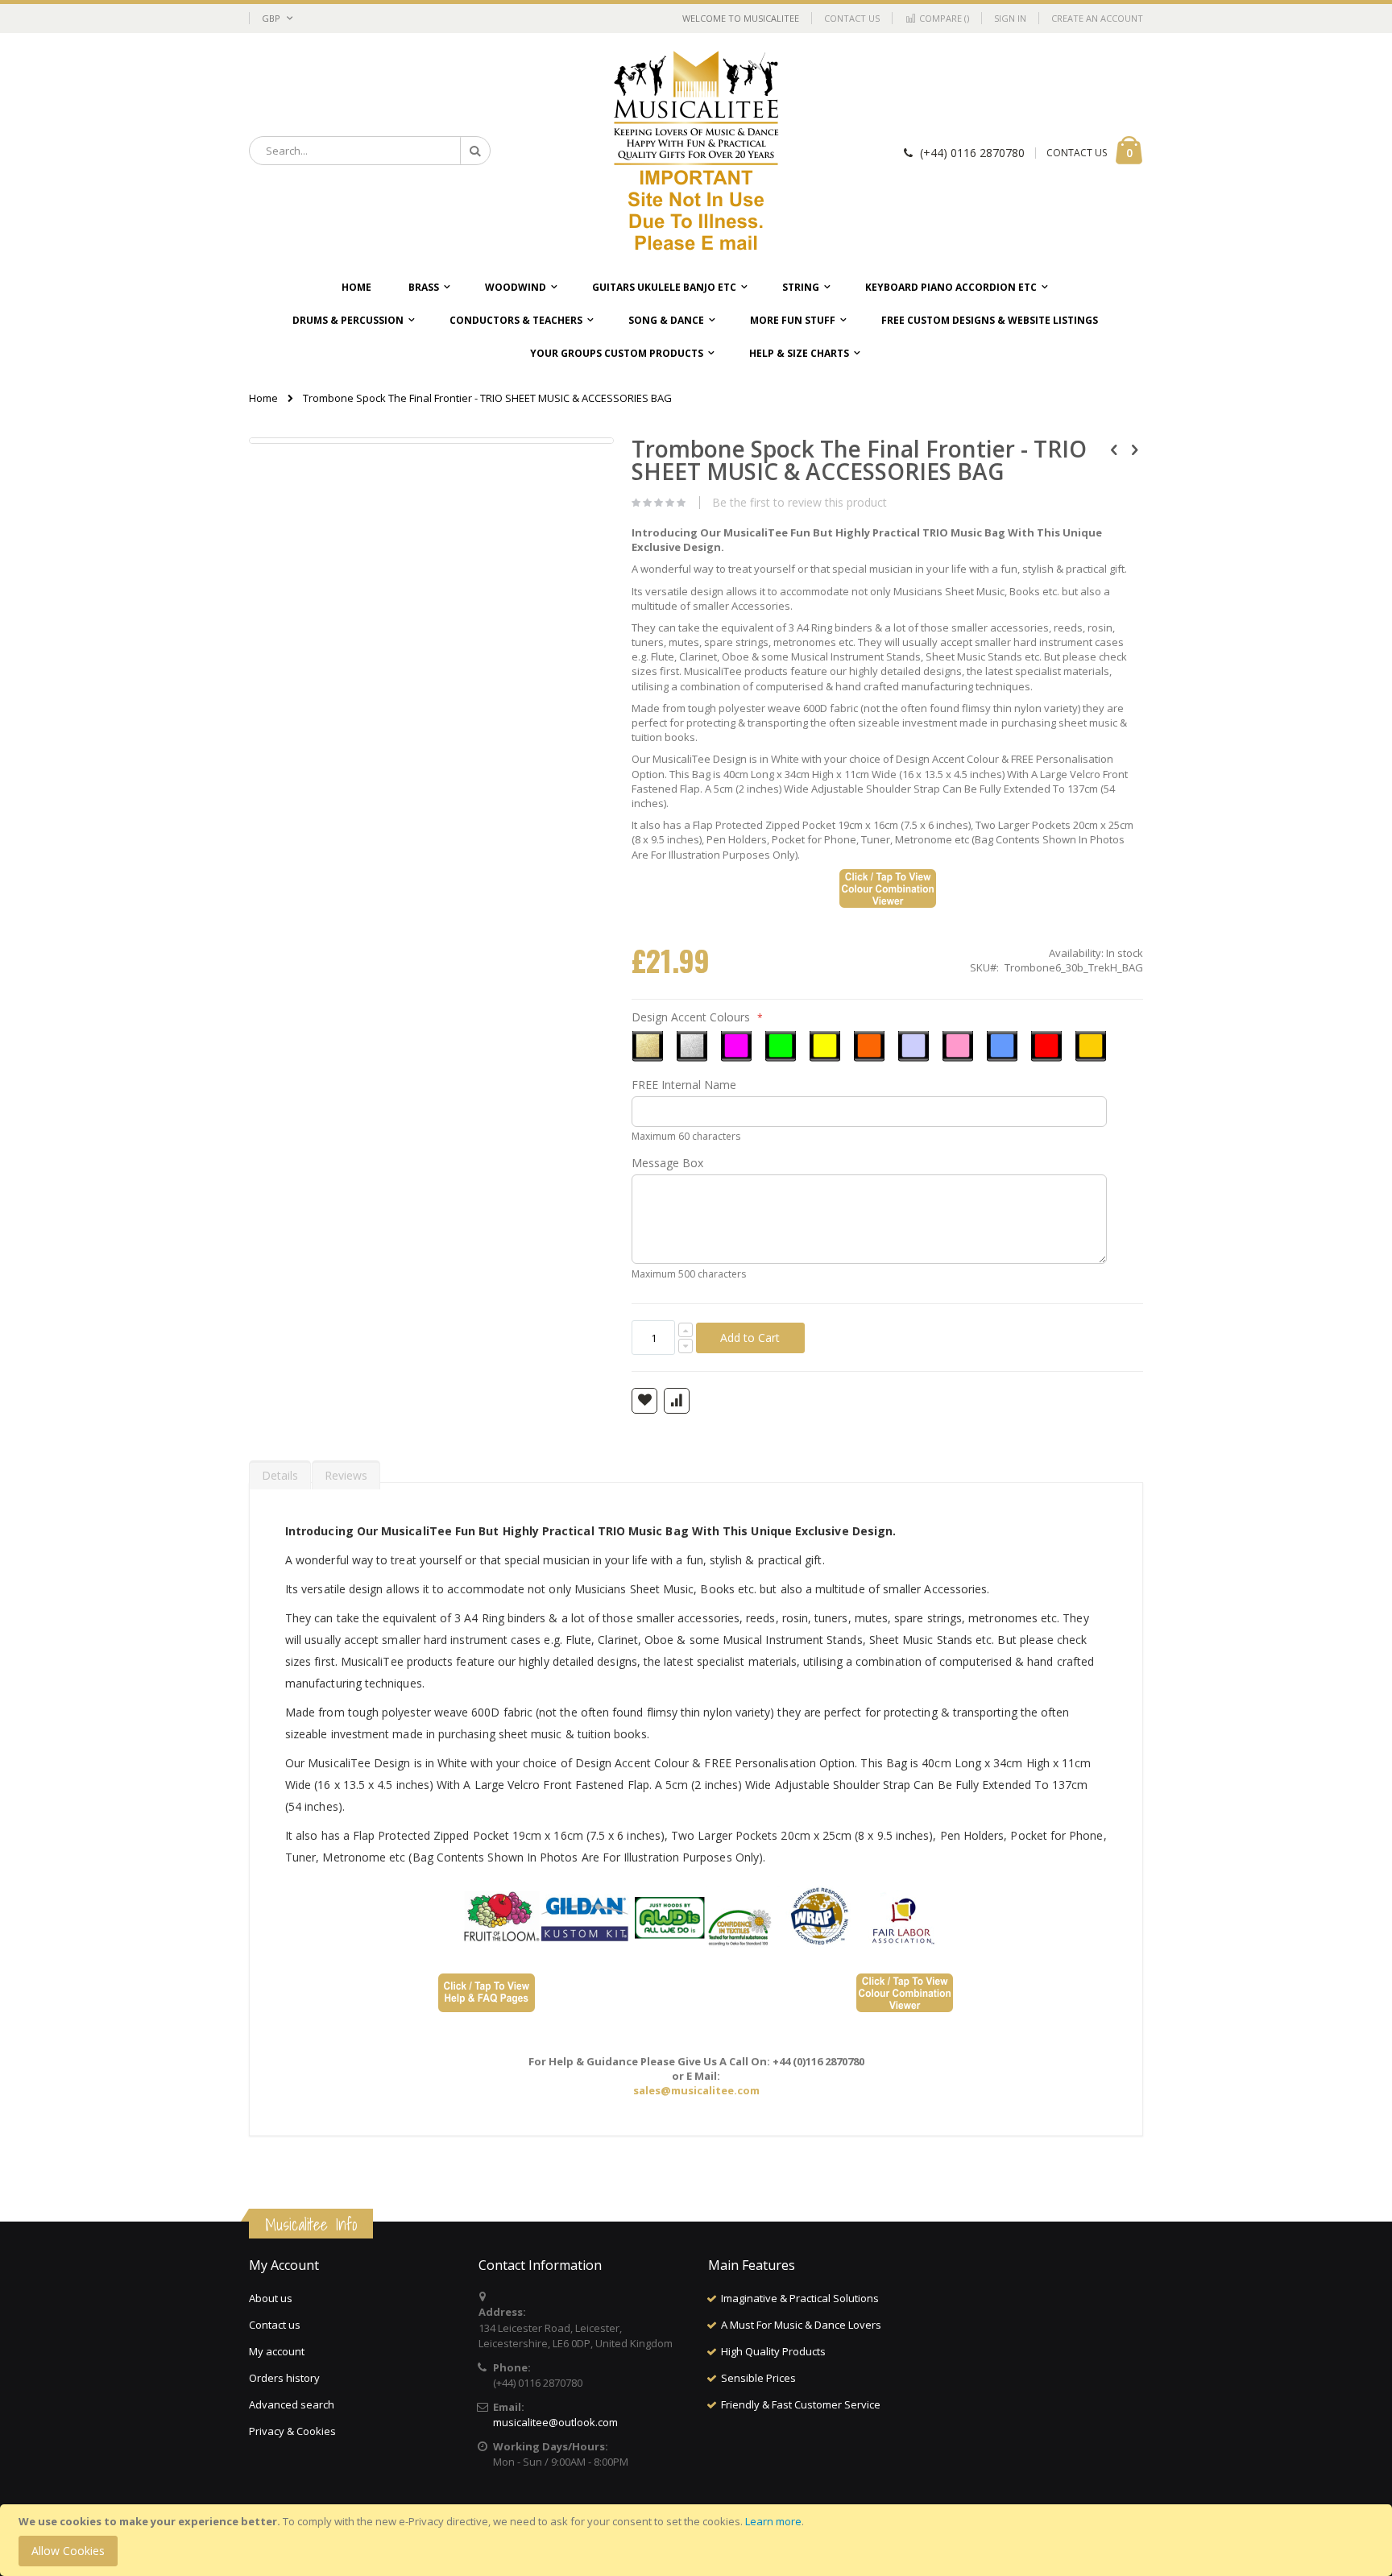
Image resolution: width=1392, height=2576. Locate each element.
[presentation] (280, 1472)
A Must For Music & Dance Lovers (801, 2325)
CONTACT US (1077, 153)
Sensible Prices (758, 2378)
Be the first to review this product (800, 503)
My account (277, 2351)
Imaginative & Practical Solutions (800, 2298)
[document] (698, 2540)
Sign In (1010, 18)
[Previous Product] (1114, 449)
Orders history (284, 2378)
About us (271, 2298)
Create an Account (1097, 18)
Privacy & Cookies (292, 2431)
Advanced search (292, 2404)
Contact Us (852, 18)
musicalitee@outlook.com (555, 2422)
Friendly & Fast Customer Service (801, 2404)
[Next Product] (1134, 449)
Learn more (773, 2521)
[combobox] (370, 151)
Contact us (275, 2325)
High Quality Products (773, 2351)
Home (263, 398)
